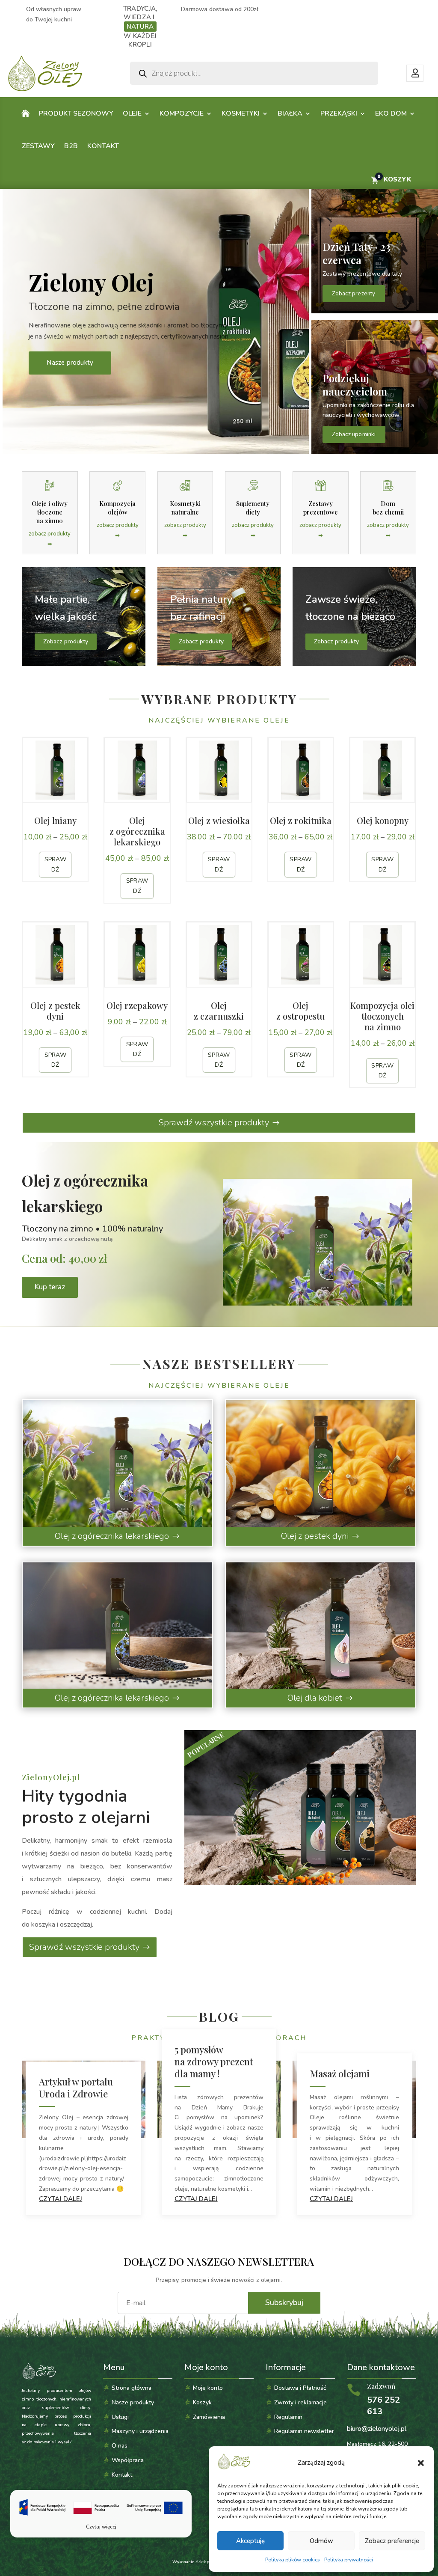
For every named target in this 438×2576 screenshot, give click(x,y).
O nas (120, 2446)
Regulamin (288, 2417)
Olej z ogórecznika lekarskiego (112, 1536)
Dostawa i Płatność (300, 2388)
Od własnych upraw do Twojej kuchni (54, 14)
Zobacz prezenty (354, 294)
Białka (290, 113)
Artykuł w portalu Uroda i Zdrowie (76, 2088)
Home (26, 115)
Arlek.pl (203, 2562)
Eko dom (391, 113)
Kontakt (103, 146)
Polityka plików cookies (293, 2560)
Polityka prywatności (349, 2560)
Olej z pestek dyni (315, 1536)
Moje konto (415, 73)
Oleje (132, 113)
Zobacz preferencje (392, 2541)
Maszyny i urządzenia (140, 2431)
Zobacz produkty (66, 641)
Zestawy (38, 146)
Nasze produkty (70, 363)
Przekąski (339, 113)
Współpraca (128, 2460)
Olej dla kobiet (315, 1698)
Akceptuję (250, 2541)
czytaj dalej (61, 2199)
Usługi (120, 2417)
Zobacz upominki (354, 434)
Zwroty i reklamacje (300, 2402)
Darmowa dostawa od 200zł (220, 9)
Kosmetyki (241, 113)
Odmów (321, 2541)
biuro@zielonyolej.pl (377, 2429)
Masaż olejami (340, 2073)
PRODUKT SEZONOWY (76, 113)
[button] (421, 2463)
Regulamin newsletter (304, 2431)
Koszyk (202, 2402)
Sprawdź (55, 864)
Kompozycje (182, 113)
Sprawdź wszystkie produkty (214, 1123)
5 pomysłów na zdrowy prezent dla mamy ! (214, 2061)
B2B (71, 146)
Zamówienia (209, 2417)
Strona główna (132, 2388)
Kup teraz (50, 1287)
